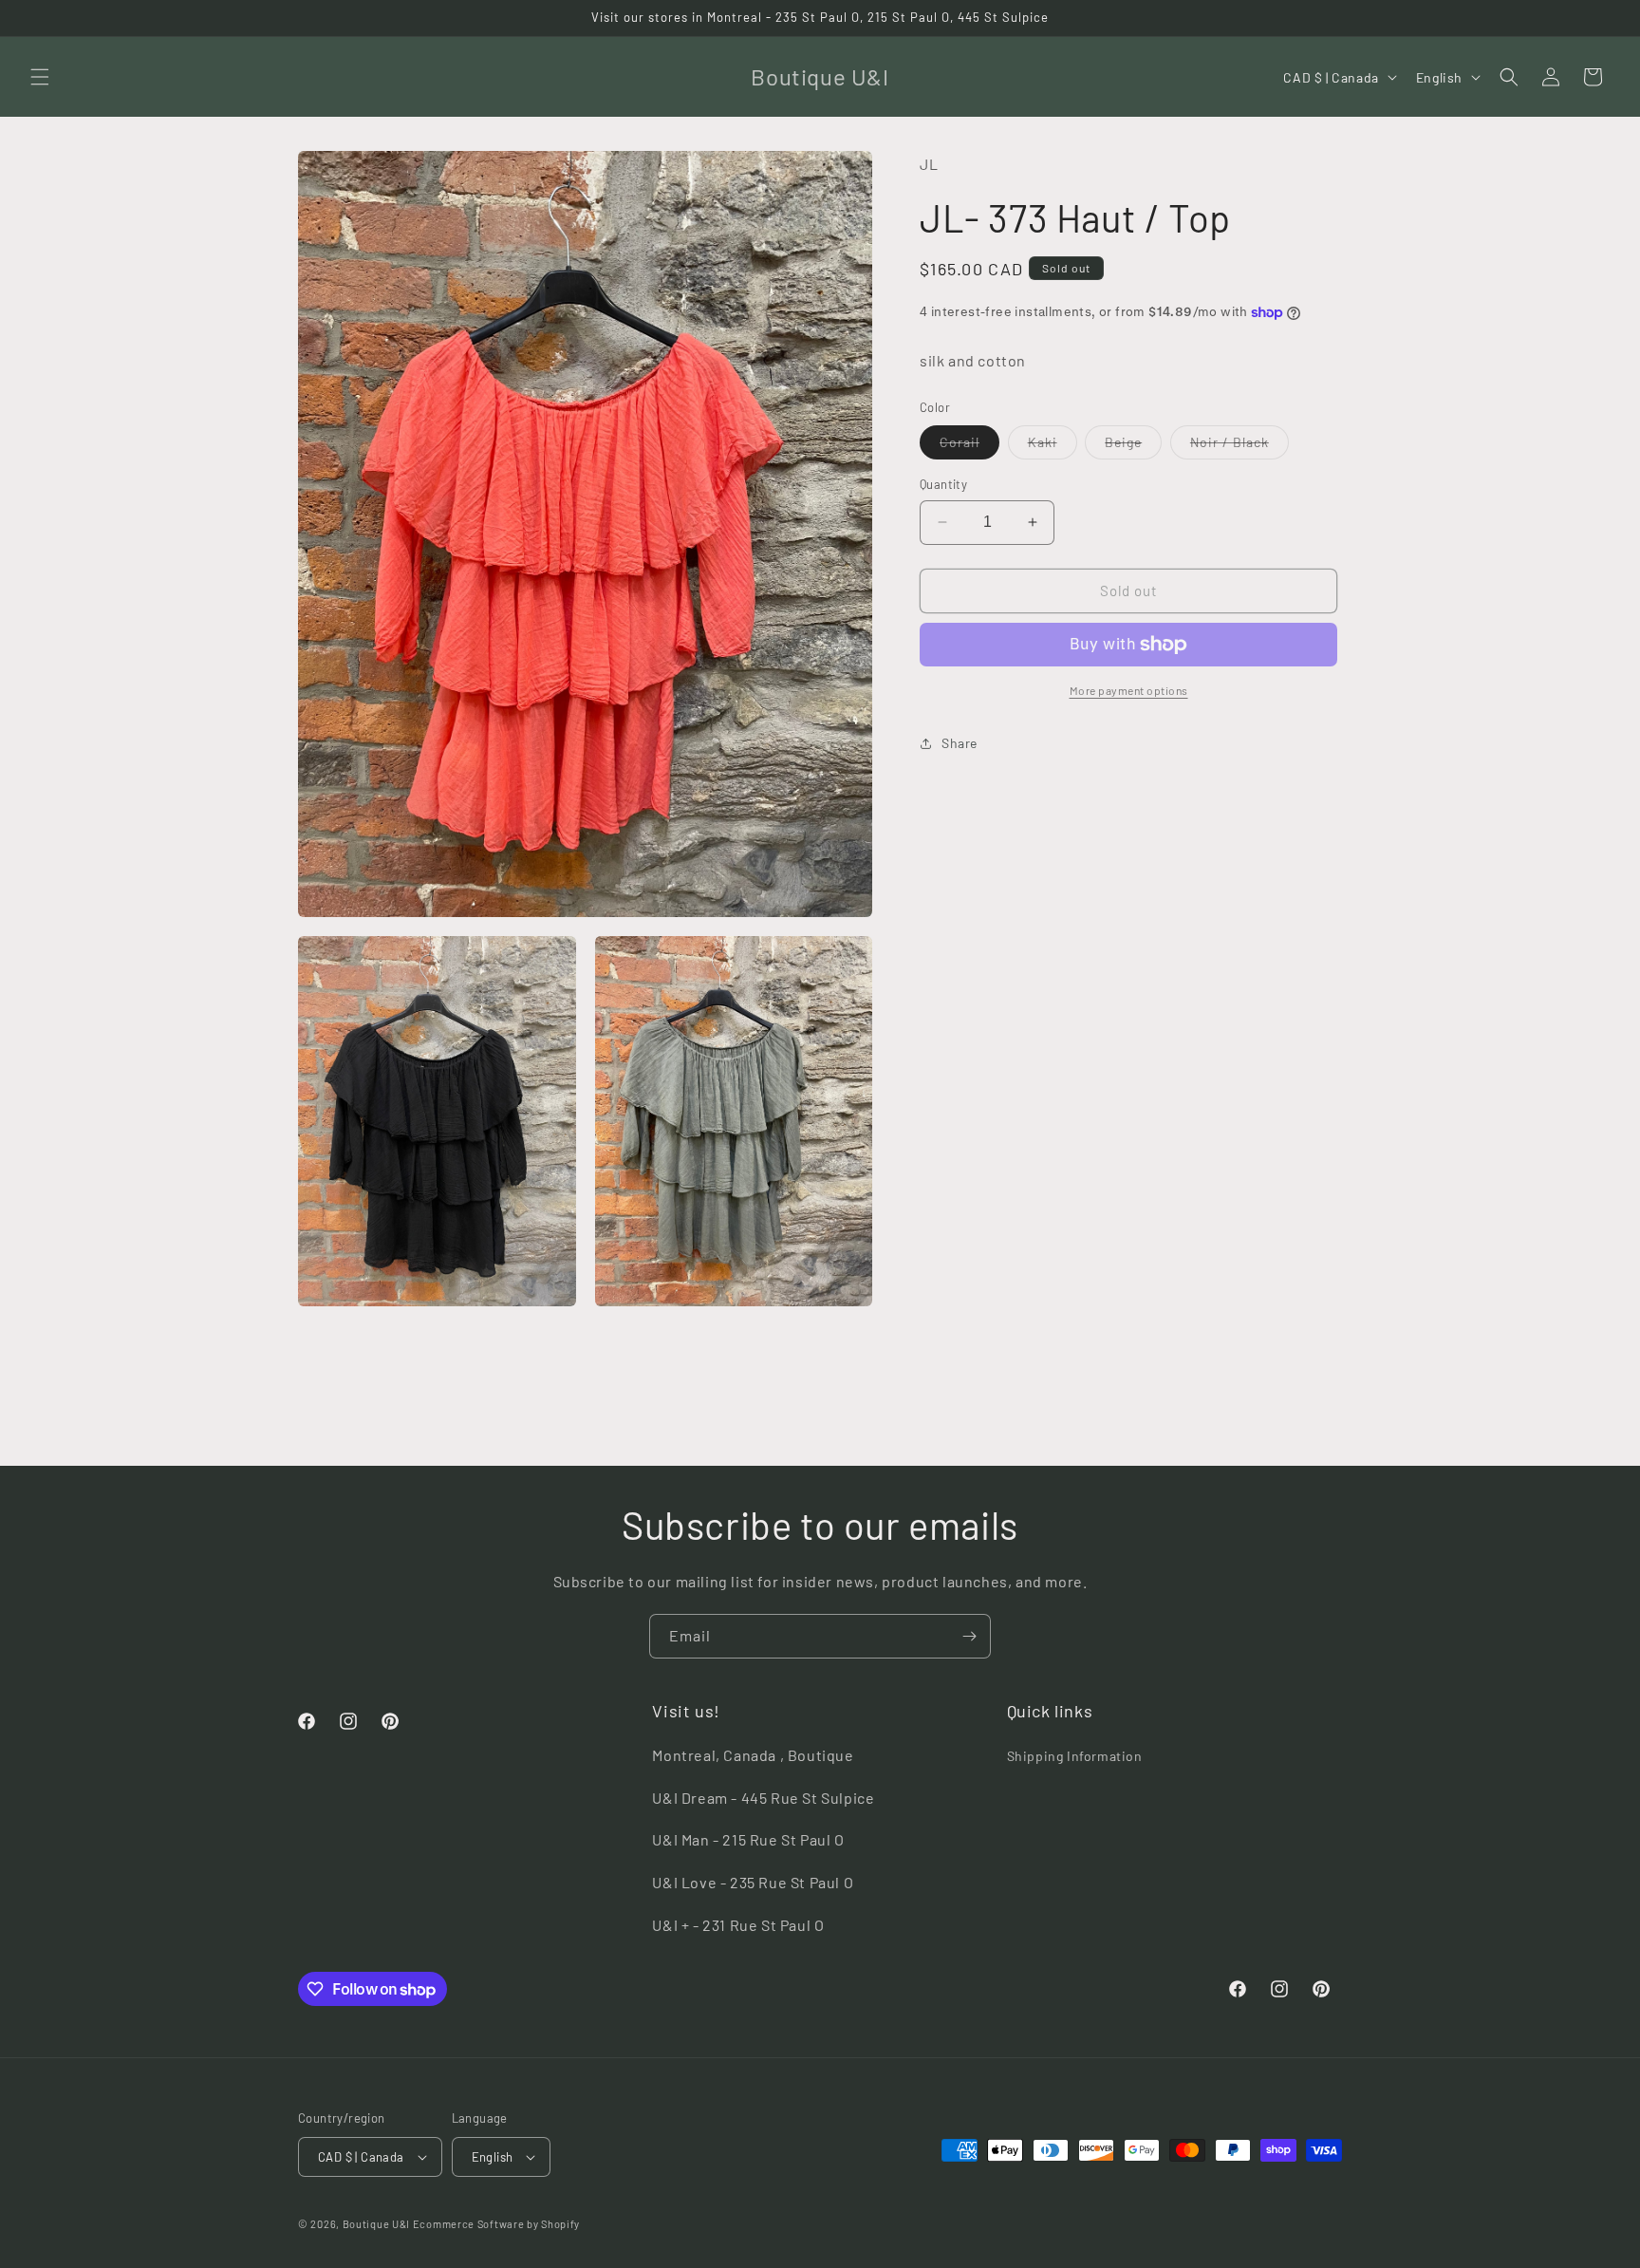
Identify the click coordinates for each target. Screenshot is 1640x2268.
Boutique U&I (376, 2224)
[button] (40, 77)
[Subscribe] (969, 1636)
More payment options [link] (1129, 690)
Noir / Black (1239, 446)
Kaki (1053, 446)
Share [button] (960, 743)
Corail (969, 446)
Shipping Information (1075, 1756)
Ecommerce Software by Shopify (496, 2224)
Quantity (943, 484)
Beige (1133, 446)
